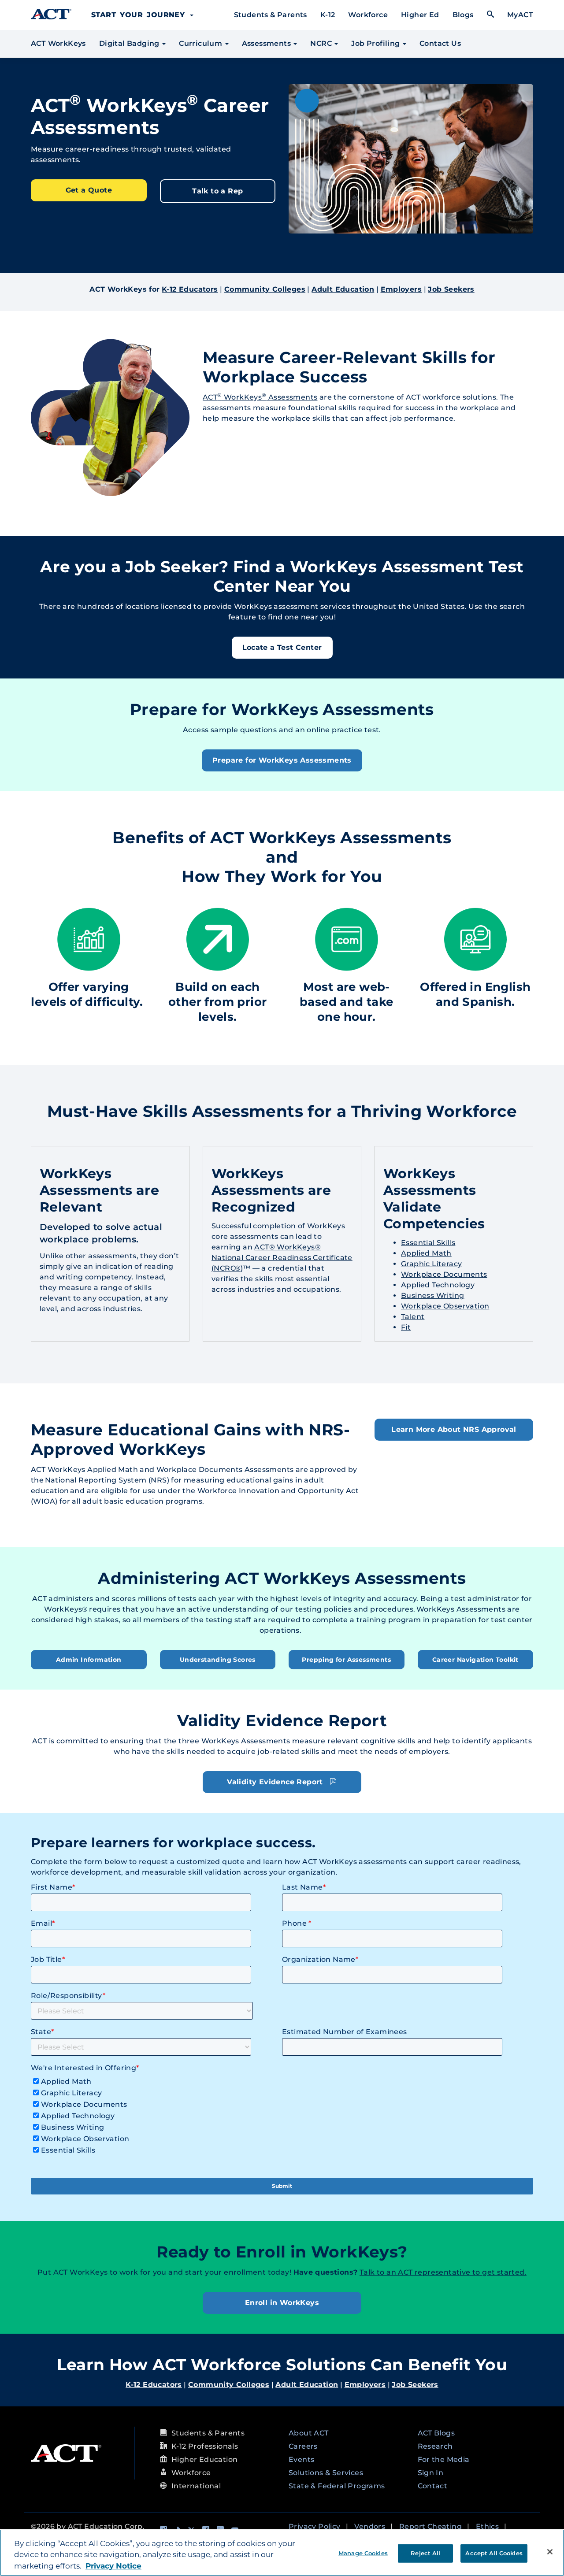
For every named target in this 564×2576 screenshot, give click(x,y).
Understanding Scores (218, 1660)
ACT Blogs (436, 2433)
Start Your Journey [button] (140, 15)
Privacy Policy (315, 2526)
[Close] (550, 2552)
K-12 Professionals (205, 2446)
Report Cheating (430, 2526)
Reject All (425, 2553)
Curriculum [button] (201, 43)
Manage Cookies (363, 2553)
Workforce (368, 15)
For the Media (444, 2459)
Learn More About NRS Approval (454, 1429)
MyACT (520, 15)
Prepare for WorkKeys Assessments (282, 760)
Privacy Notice (113, 2566)
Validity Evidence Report (276, 1782)
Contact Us (440, 43)
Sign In (431, 2473)
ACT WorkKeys (58, 43)
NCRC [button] (322, 43)
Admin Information (89, 1660)
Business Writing (432, 1295)
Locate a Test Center (282, 647)
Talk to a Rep (217, 191)
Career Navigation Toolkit (475, 1660)
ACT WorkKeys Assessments (260, 397)
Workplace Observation (445, 1306)
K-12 (328, 15)
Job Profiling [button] (377, 43)
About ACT (309, 2433)
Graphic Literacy (431, 1264)
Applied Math (426, 1253)
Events (301, 2459)
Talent (413, 1317)
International (196, 2486)
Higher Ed (420, 15)
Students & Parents (271, 15)
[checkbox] (280, 2114)
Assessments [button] (267, 43)
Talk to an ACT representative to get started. (443, 2272)
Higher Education (204, 2459)
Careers (303, 2446)
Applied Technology (438, 1285)
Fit (406, 1327)
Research (435, 2446)
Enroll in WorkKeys (282, 2303)
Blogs (463, 15)
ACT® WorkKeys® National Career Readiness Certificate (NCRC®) (282, 1258)
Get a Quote (89, 190)
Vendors (370, 2526)
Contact (433, 2486)
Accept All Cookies (494, 2553)
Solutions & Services (326, 2473)
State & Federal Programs (337, 2486)
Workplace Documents (444, 1274)
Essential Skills (428, 1243)
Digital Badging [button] (130, 43)
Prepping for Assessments (346, 1660)
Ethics (487, 2526)
